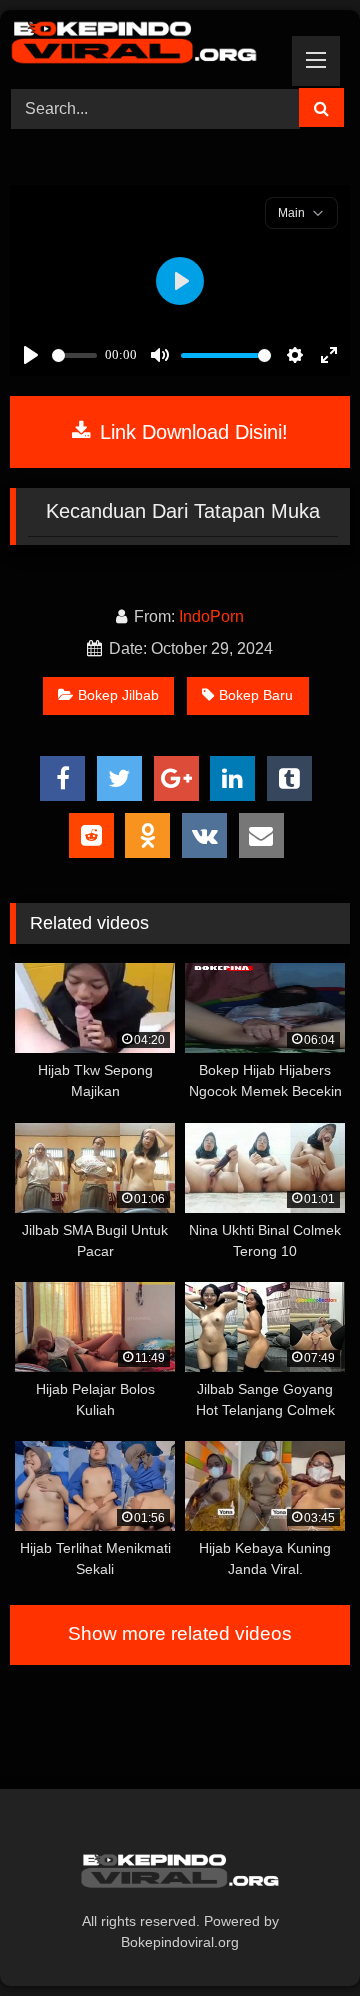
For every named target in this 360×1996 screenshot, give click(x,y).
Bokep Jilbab (118, 695)
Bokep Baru (256, 695)
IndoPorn (211, 616)
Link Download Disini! (191, 432)
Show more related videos (180, 1633)
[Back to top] (298, 1936)
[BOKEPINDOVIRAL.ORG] (147, 46)
